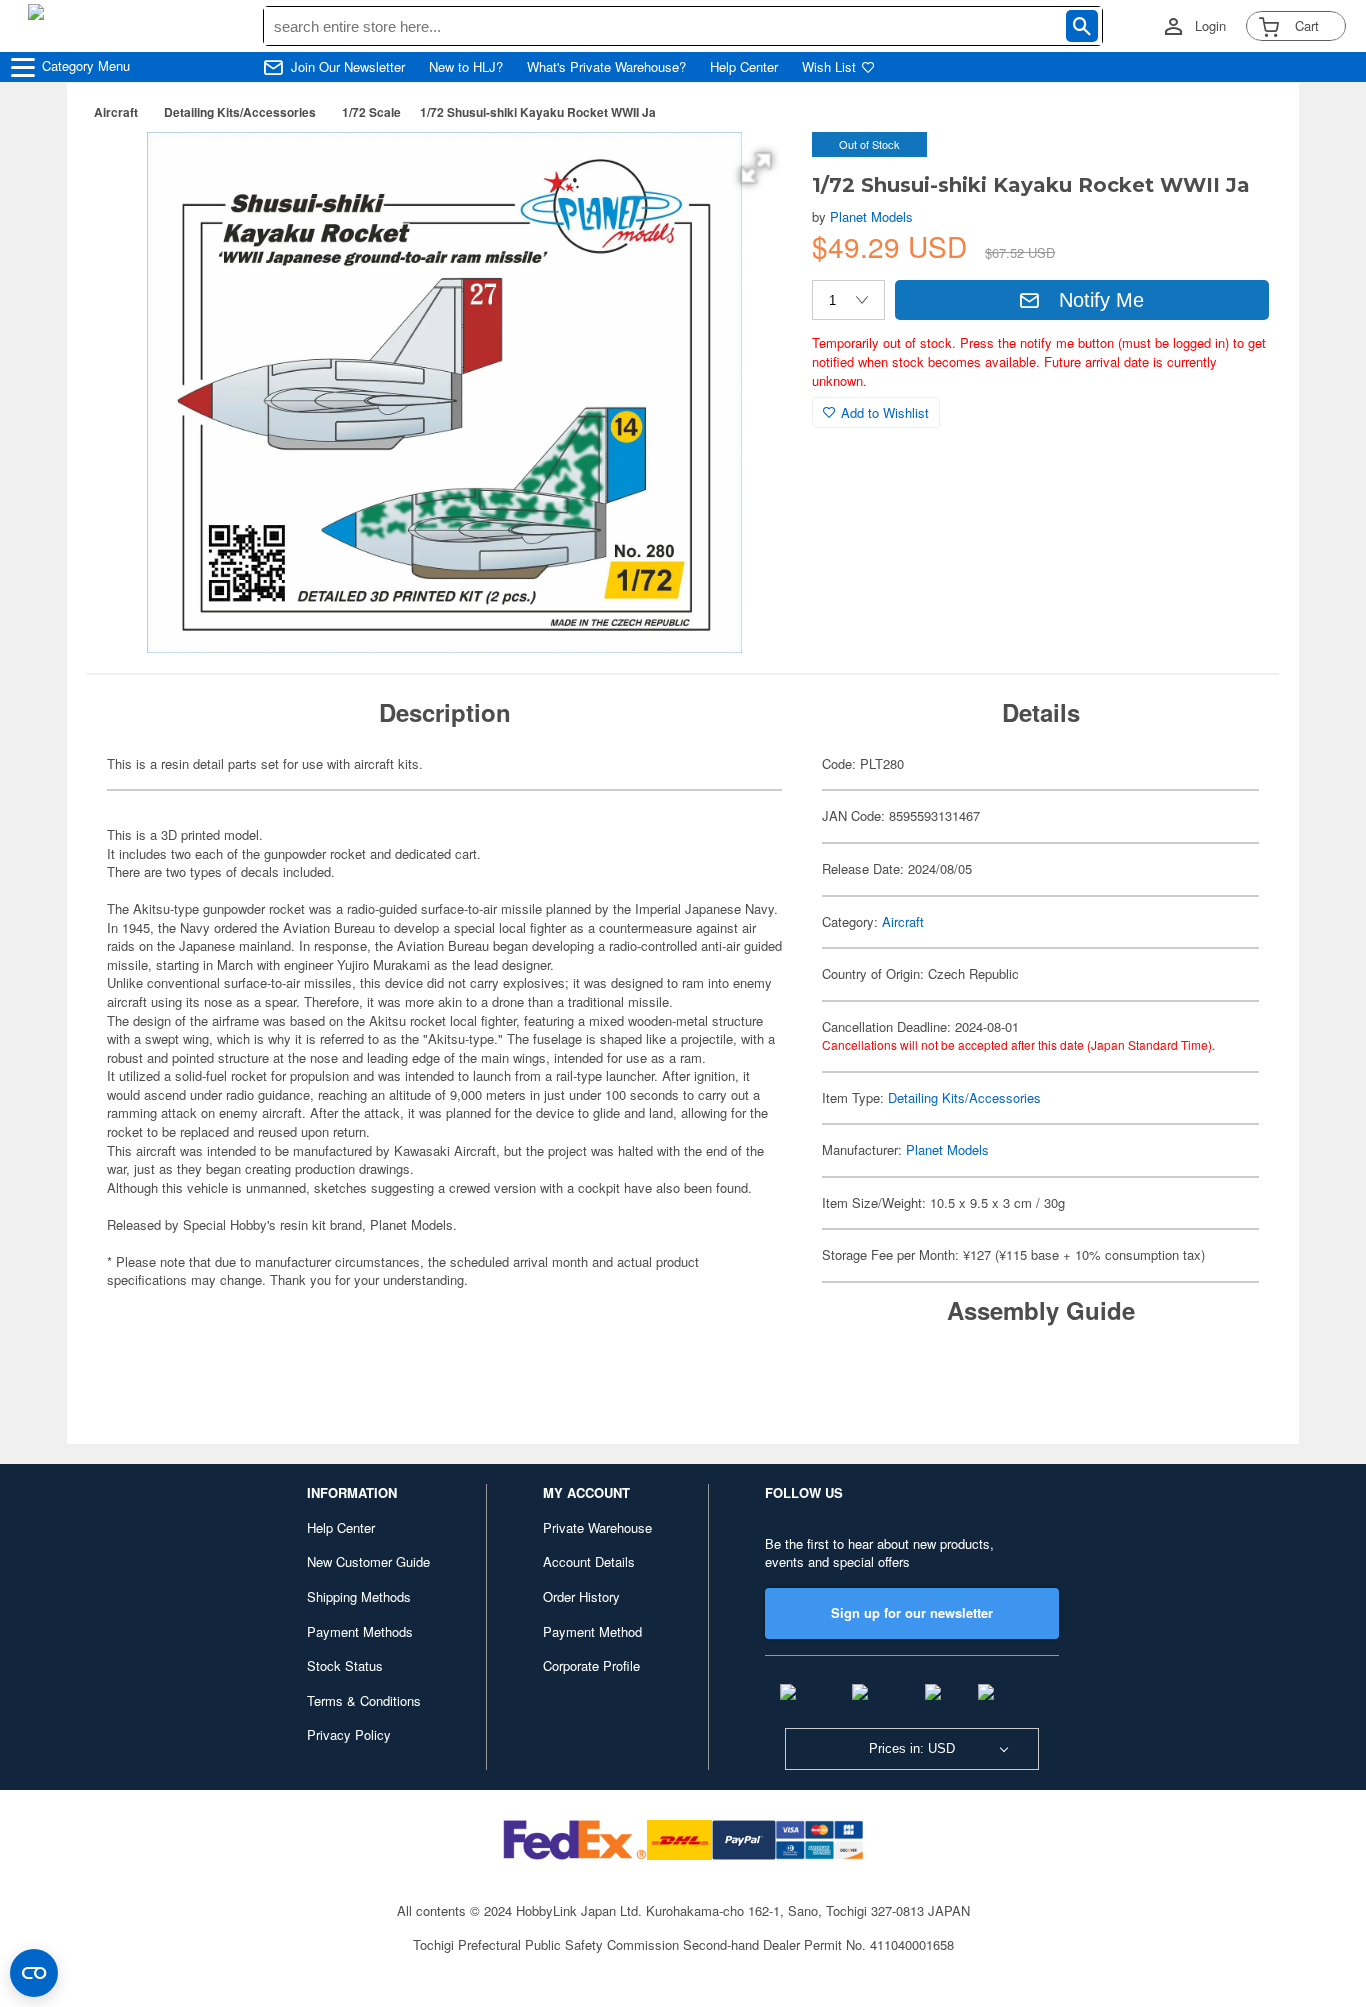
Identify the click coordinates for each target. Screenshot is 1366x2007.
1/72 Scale (371, 112)
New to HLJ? (466, 67)
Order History (581, 1596)
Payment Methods (360, 1631)
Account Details (589, 1561)
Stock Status (345, 1665)
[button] (756, 168)
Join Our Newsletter (348, 67)
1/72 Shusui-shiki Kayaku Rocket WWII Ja (538, 112)
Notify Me (1101, 300)
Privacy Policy (349, 1734)
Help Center (744, 67)
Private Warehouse (597, 1527)
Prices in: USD (912, 1748)
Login (1210, 26)
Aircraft (116, 112)
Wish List (829, 67)
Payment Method (592, 1631)
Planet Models (871, 216)
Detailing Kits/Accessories (240, 112)
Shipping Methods (359, 1596)
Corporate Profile (591, 1665)
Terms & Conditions (364, 1700)
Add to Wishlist (885, 412)
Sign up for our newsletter (912, 1612)
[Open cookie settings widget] (34, 1973)
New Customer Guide (368, 1561)
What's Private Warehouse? (606, 67)
